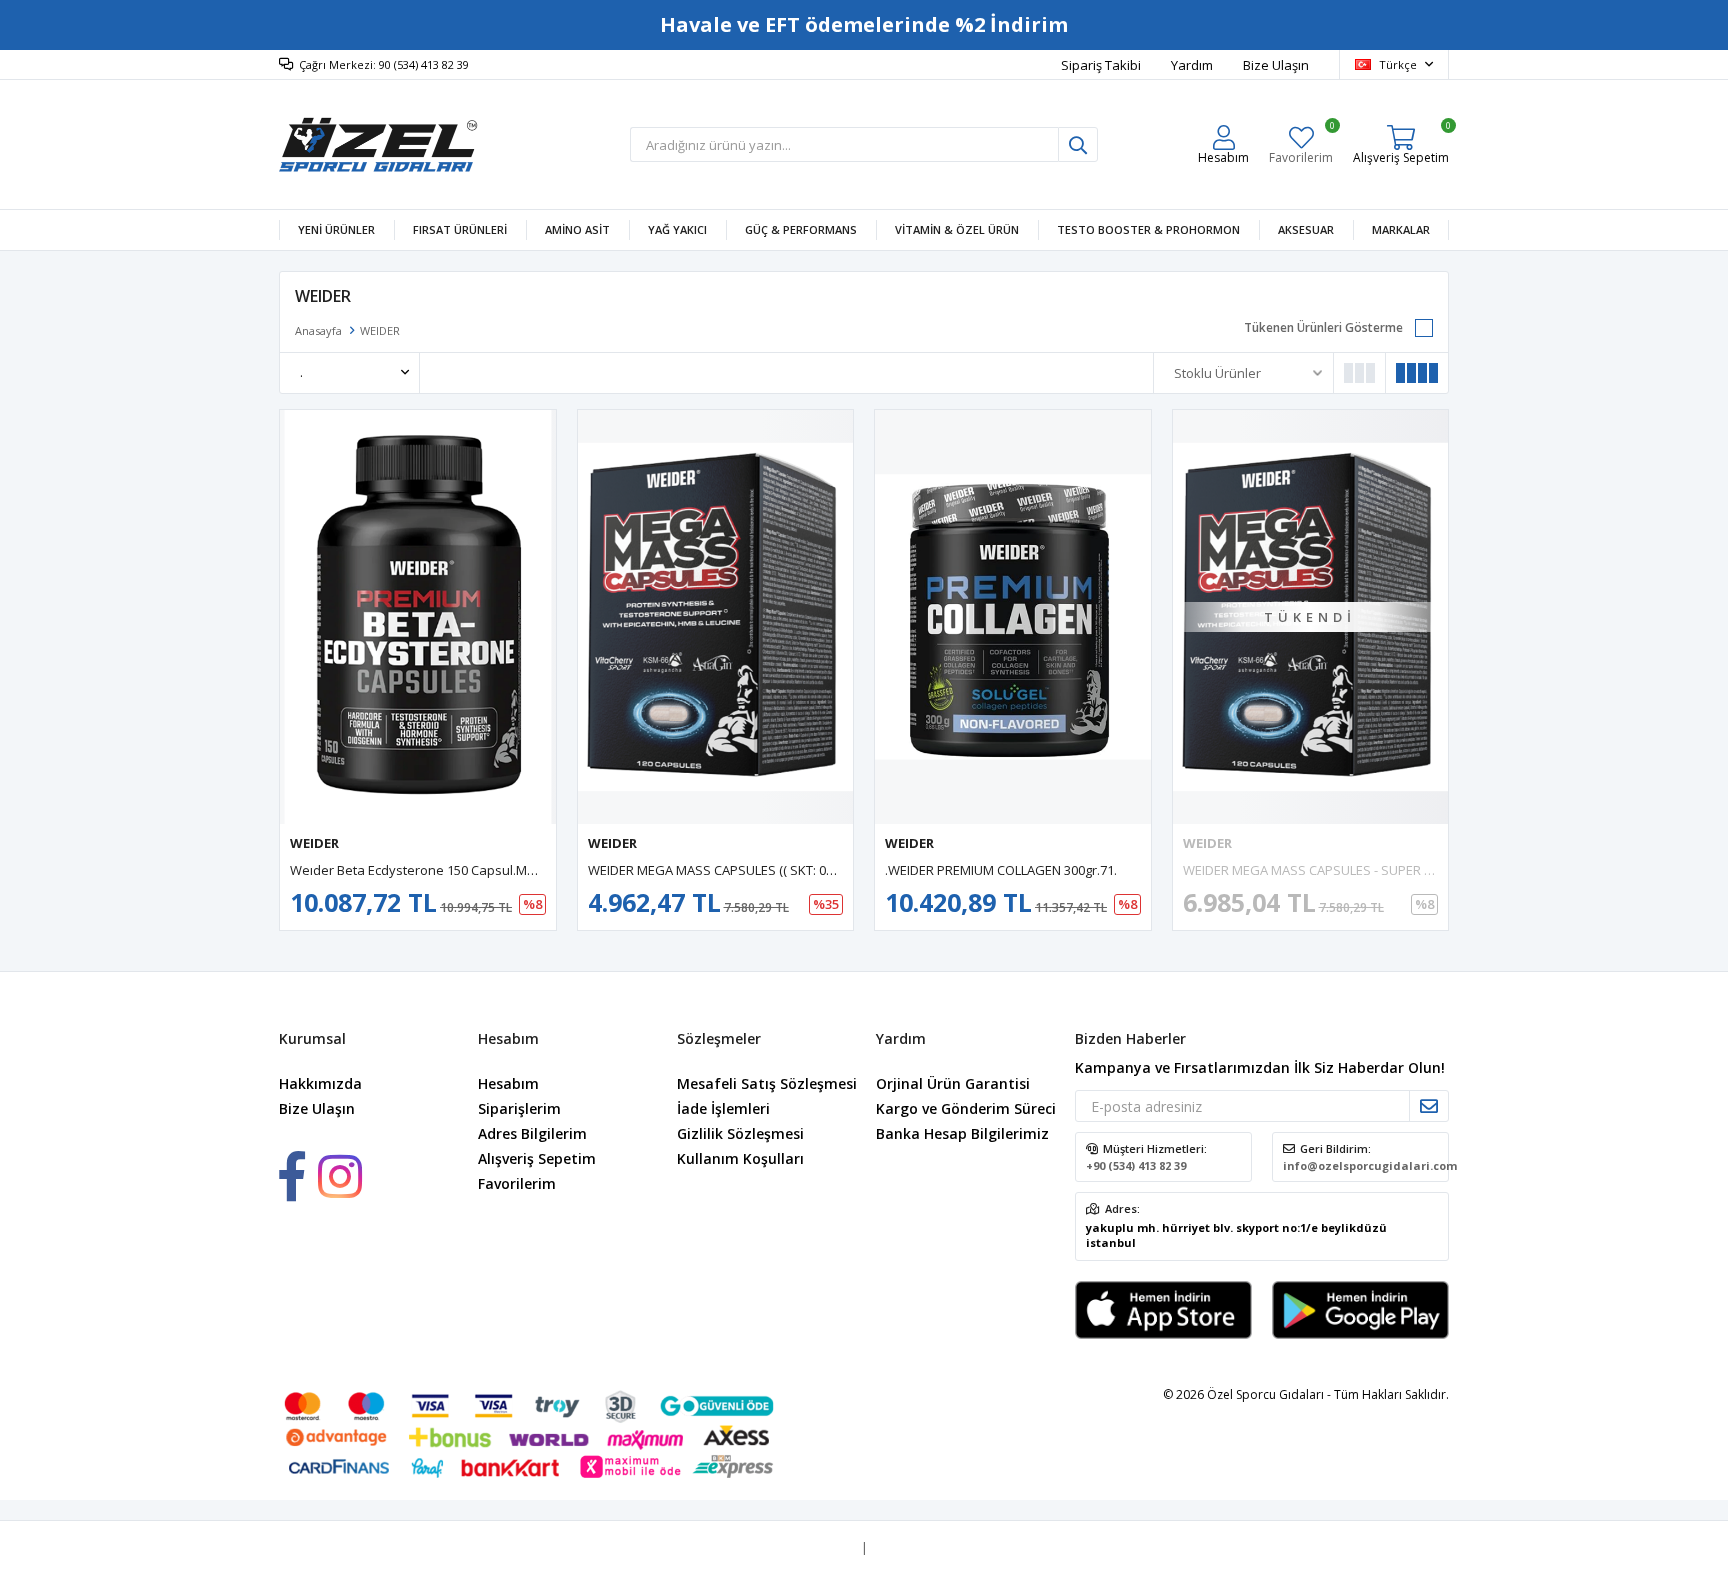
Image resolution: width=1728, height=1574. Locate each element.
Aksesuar (1306, 229)
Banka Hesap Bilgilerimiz (962, 1133)
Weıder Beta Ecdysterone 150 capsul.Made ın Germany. (459, 870)
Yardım (1192, 65)
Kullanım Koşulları (740, 1158)
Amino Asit (577, 229)
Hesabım (508, 1083)
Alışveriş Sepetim (537, 1158)
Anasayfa (318, 330)
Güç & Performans (801, 229)
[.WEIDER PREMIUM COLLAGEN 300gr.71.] (1013, 617)
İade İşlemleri (723, 1108)
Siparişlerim (519, 1108)
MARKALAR (1401, 229)
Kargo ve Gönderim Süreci (966, 1108)
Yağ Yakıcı (677, 229)
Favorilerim (1301, 144)
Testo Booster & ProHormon (1148, 229)
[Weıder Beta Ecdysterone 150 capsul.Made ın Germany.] (418, 617)
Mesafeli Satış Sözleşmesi (767, 1083)
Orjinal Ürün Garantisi (953, 1083)
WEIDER (314, 843)
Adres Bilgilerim (532, 1133)
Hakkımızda (320, 1083)
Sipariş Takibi (1101, 65)
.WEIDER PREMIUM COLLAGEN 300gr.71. (1001, 870)
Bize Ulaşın (1276, 65)
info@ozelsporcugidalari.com (1370, 1165)
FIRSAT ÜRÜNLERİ (460, 229)
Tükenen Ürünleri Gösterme (1323, 327)
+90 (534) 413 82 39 (1136, 1165)
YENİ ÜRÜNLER (336, 229)
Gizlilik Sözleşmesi (740, 1133)
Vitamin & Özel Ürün (957, 229)
